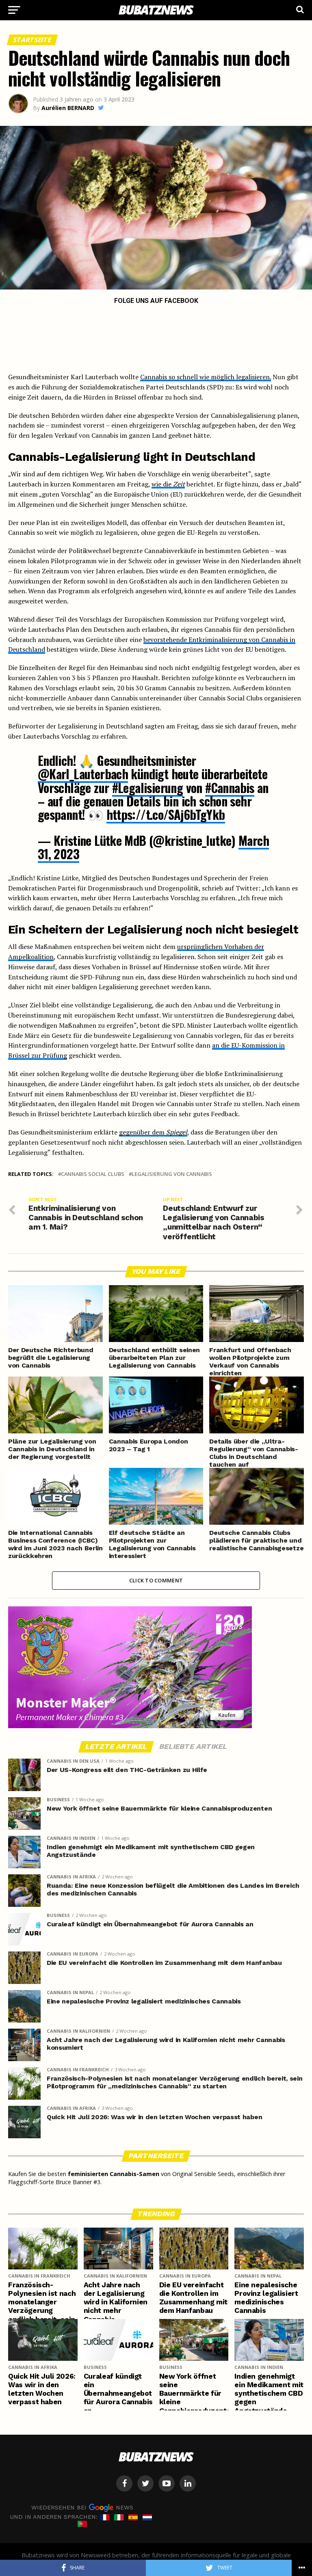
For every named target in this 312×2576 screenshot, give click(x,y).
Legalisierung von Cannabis (172, 1174)
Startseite (32, 40)
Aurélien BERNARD (68, 108)
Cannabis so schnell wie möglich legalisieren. (206, 377)
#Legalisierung (148, 788)
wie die (168, 484)
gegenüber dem (153, 1132)
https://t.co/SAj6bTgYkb (166, 814)
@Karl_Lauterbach (83, 774)
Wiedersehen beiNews (82, 2507)
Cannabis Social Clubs (93, 1174)
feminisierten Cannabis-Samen (114, 2174)
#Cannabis (230, 788)
